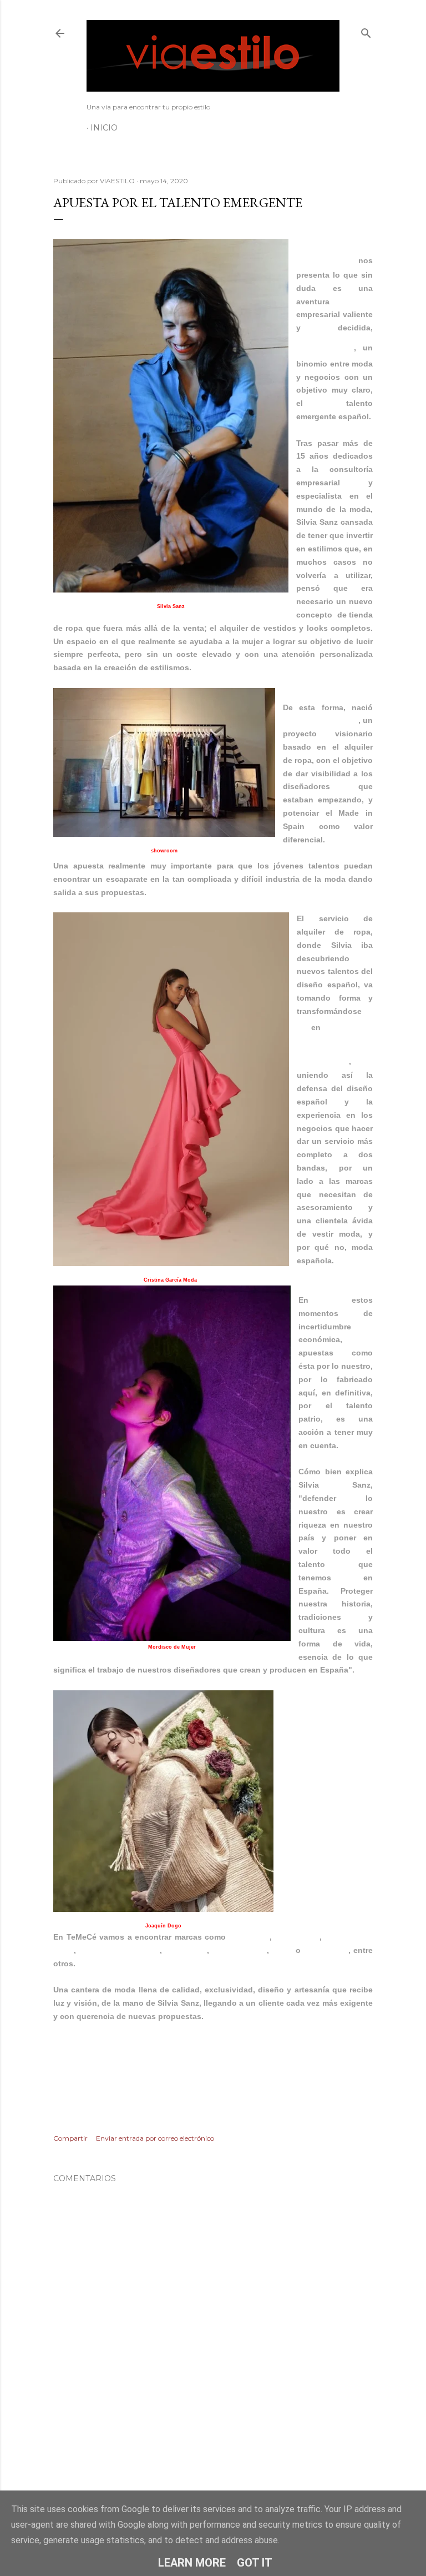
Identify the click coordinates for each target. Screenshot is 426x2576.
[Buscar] (366, 31)
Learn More (192, 2563)
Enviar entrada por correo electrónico (155, 2138)
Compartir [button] (70, 2138)
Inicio (104, 128)
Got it (255, 2563)
